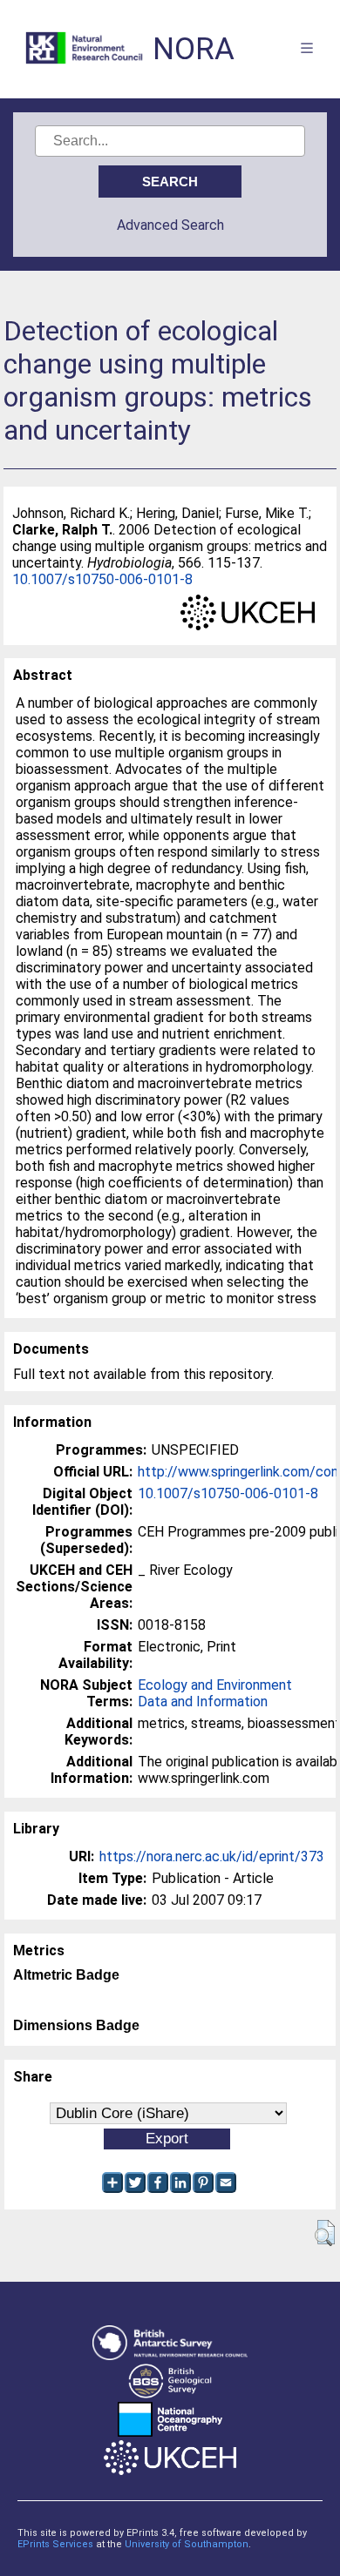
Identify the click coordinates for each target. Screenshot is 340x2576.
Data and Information (203, 1702)
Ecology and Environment (215, 1685)
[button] (325, 2233)
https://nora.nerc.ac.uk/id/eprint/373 (212, 1856)
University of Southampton (187, 2544)
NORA (194, 49)
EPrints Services (55, 2544)
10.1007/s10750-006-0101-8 (102, 579)
